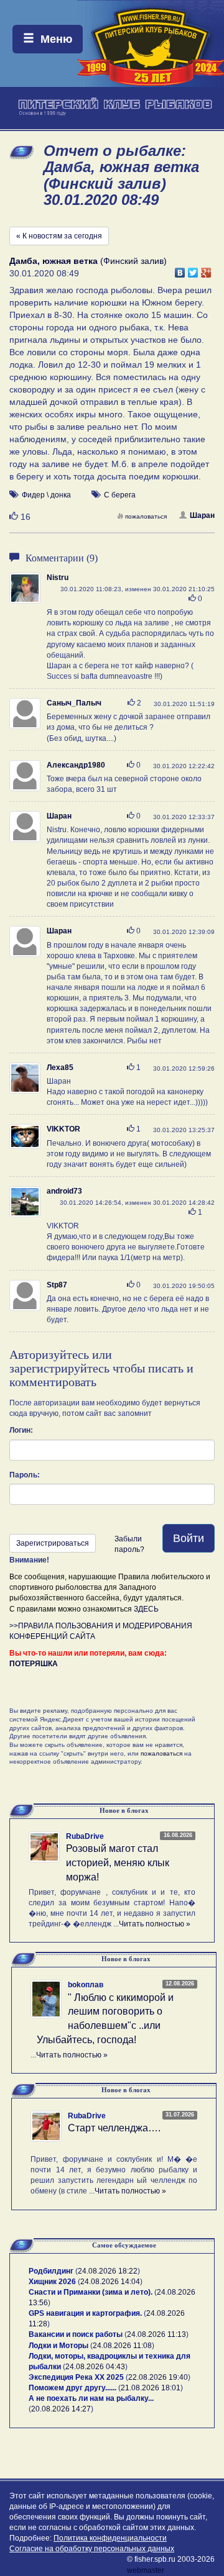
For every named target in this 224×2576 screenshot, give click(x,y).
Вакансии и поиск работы (76, 2334)
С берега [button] (120, 495)
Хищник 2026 (52, 2282)
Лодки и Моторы (58, 2346)
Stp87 (57, 1285)
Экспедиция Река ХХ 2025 (76, 2377)
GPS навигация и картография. (85, 2313)
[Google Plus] (206, 270)
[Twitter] (193, 270)
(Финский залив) (88, 261)
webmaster (146, 2570)
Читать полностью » (155, 1924)
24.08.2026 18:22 (108, 2271)
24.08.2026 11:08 (122, 2346)
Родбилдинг (51, 2271)
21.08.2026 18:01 (151, 2388)
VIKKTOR (63, 1129)
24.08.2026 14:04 (110, 2282)
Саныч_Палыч (74, 703)
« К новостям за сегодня (59, 236)
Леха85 (60, 1068)
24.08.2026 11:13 (156, 2334)
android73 (64, 1191)
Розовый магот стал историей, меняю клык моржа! (118, 1863)
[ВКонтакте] (180, 270)
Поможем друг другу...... (72, 2388)
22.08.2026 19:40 (158, 2377)
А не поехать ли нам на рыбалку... (91, 2398)
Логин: (21, 1430)
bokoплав (86, 1985)
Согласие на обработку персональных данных (92, 2549)
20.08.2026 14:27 (61, 2409)
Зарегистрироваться (53, 1543)
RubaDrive (85, 1836)
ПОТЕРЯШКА (34, 1664)
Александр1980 (76, 765)
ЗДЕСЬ (146, 1609)
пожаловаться (146, 516)
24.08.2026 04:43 (95, 2367)
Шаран (202, 515)
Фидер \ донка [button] (46, 495)
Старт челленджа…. (114, 2128)
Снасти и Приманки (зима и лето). (91, 2292)
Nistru (58, 578)
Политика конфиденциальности (110, 2538)
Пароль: (25, 1475)
